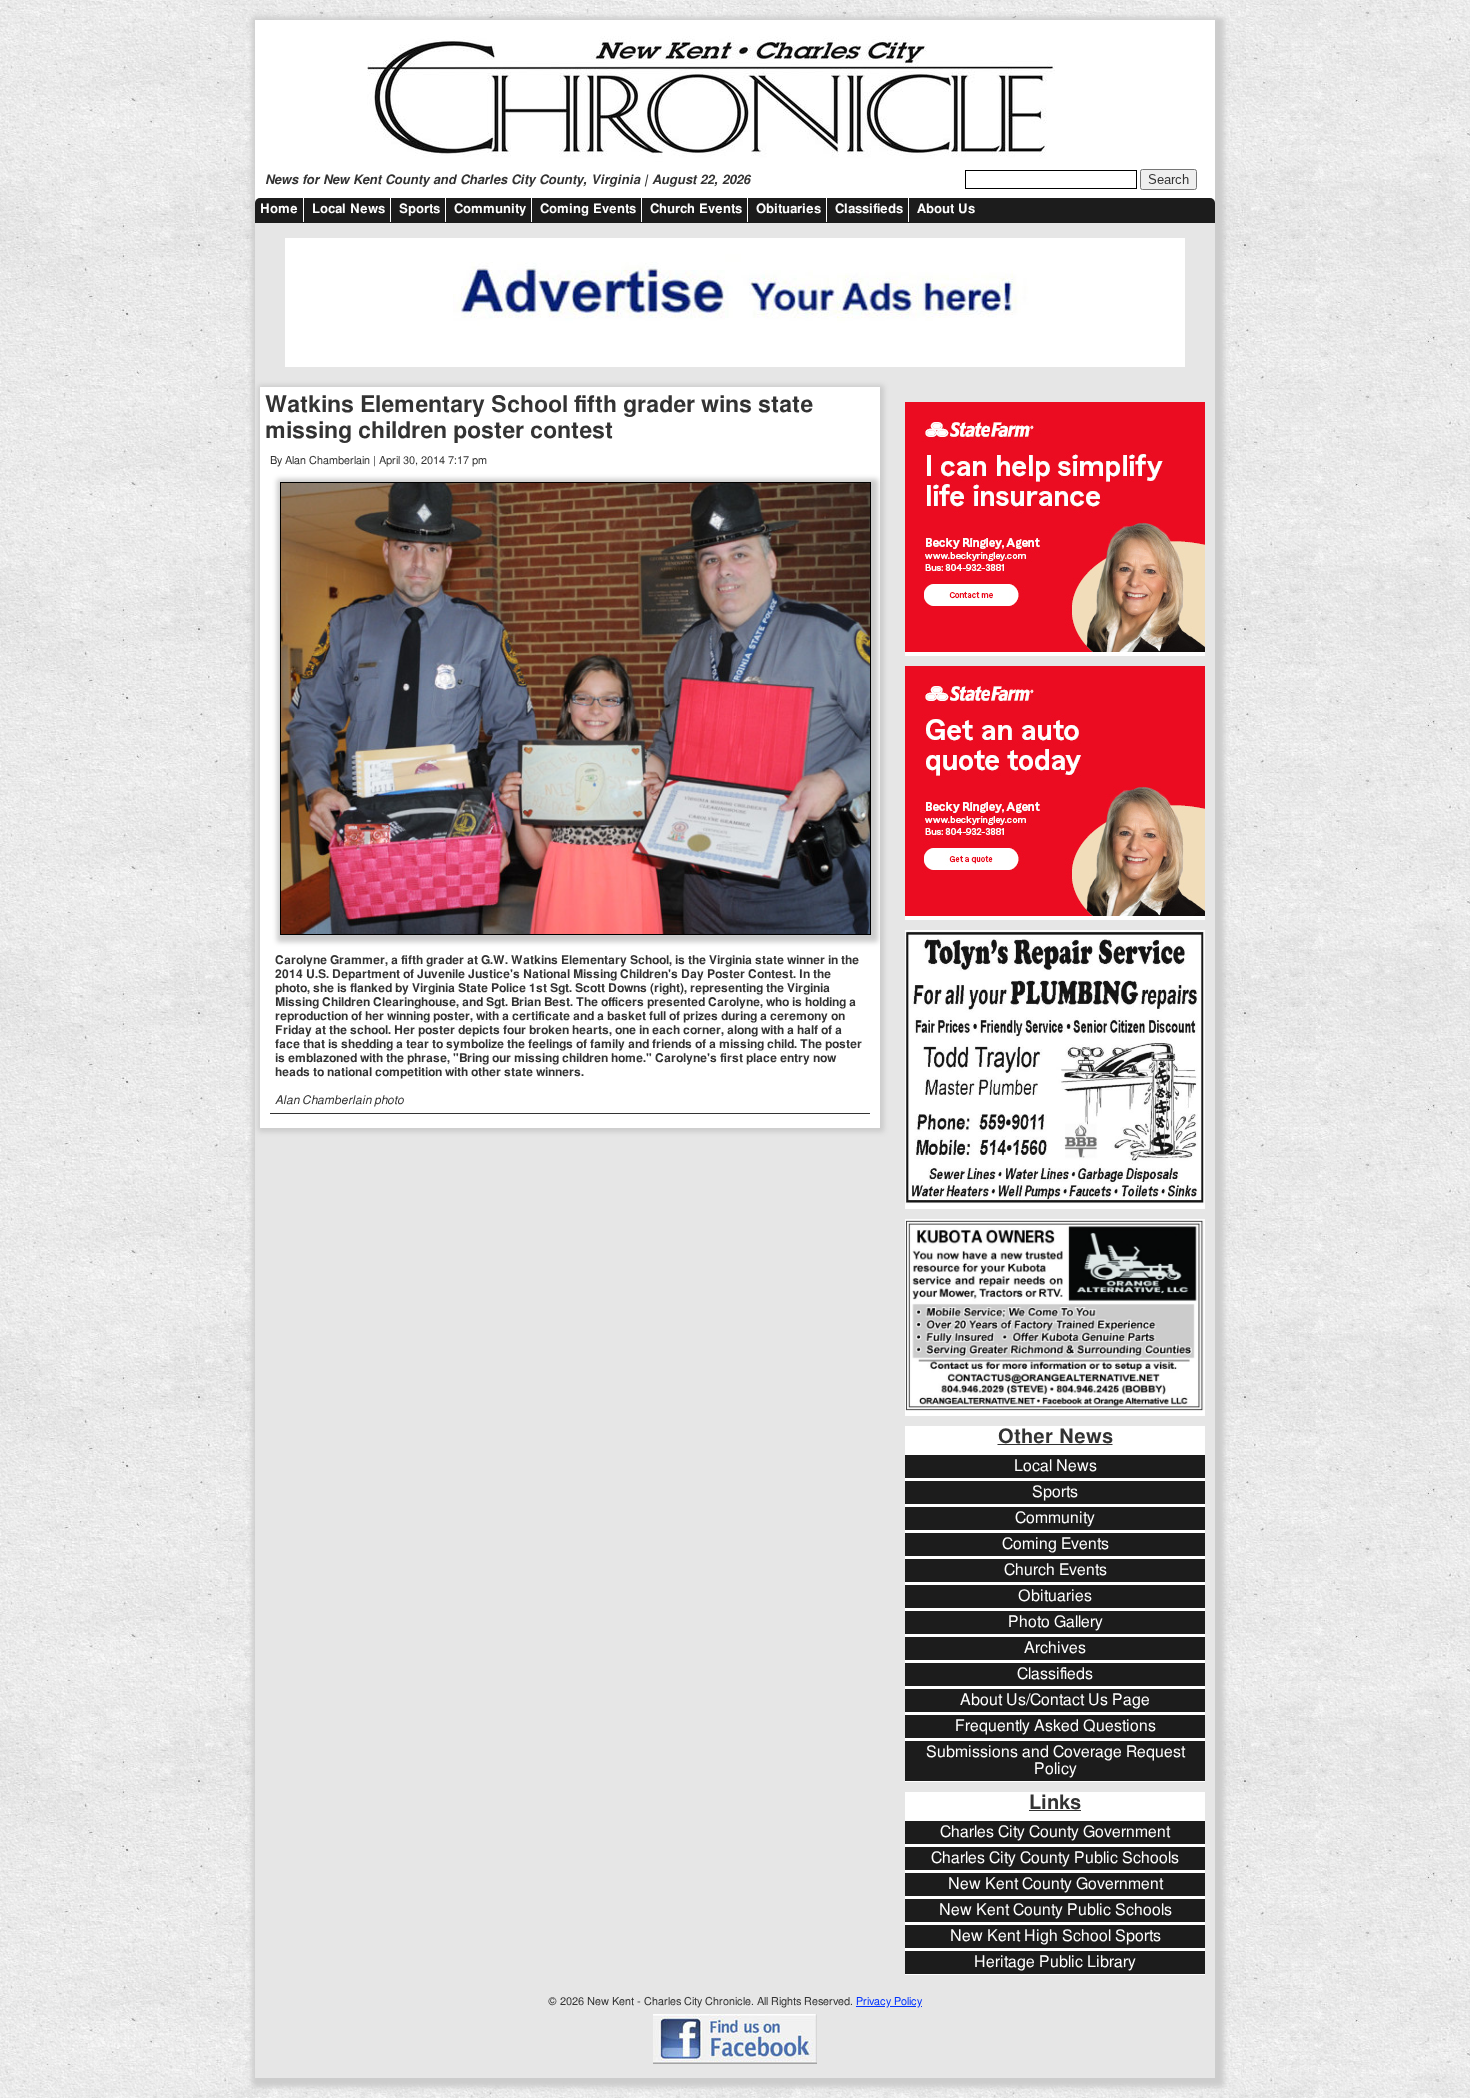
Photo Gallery (1055, 1622)
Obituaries (788, 209)
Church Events (696, 209)
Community (490, 209)
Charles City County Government (1055, 1832)
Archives (1055, 1648)
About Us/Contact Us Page (1055, 1700)
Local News (348, 209)
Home (279, 209)
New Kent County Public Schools (1055, 1910)
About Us (946, 209)
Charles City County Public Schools (1055, 1858)
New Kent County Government (1055, 1884)
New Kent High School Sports (1055, 1936)
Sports (419, 209)
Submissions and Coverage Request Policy (1055, 1761)
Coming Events (588, 209)
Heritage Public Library (1055, 1962)
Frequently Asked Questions (1055, 1726)
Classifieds (869, 209)
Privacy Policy (889, 2001)
